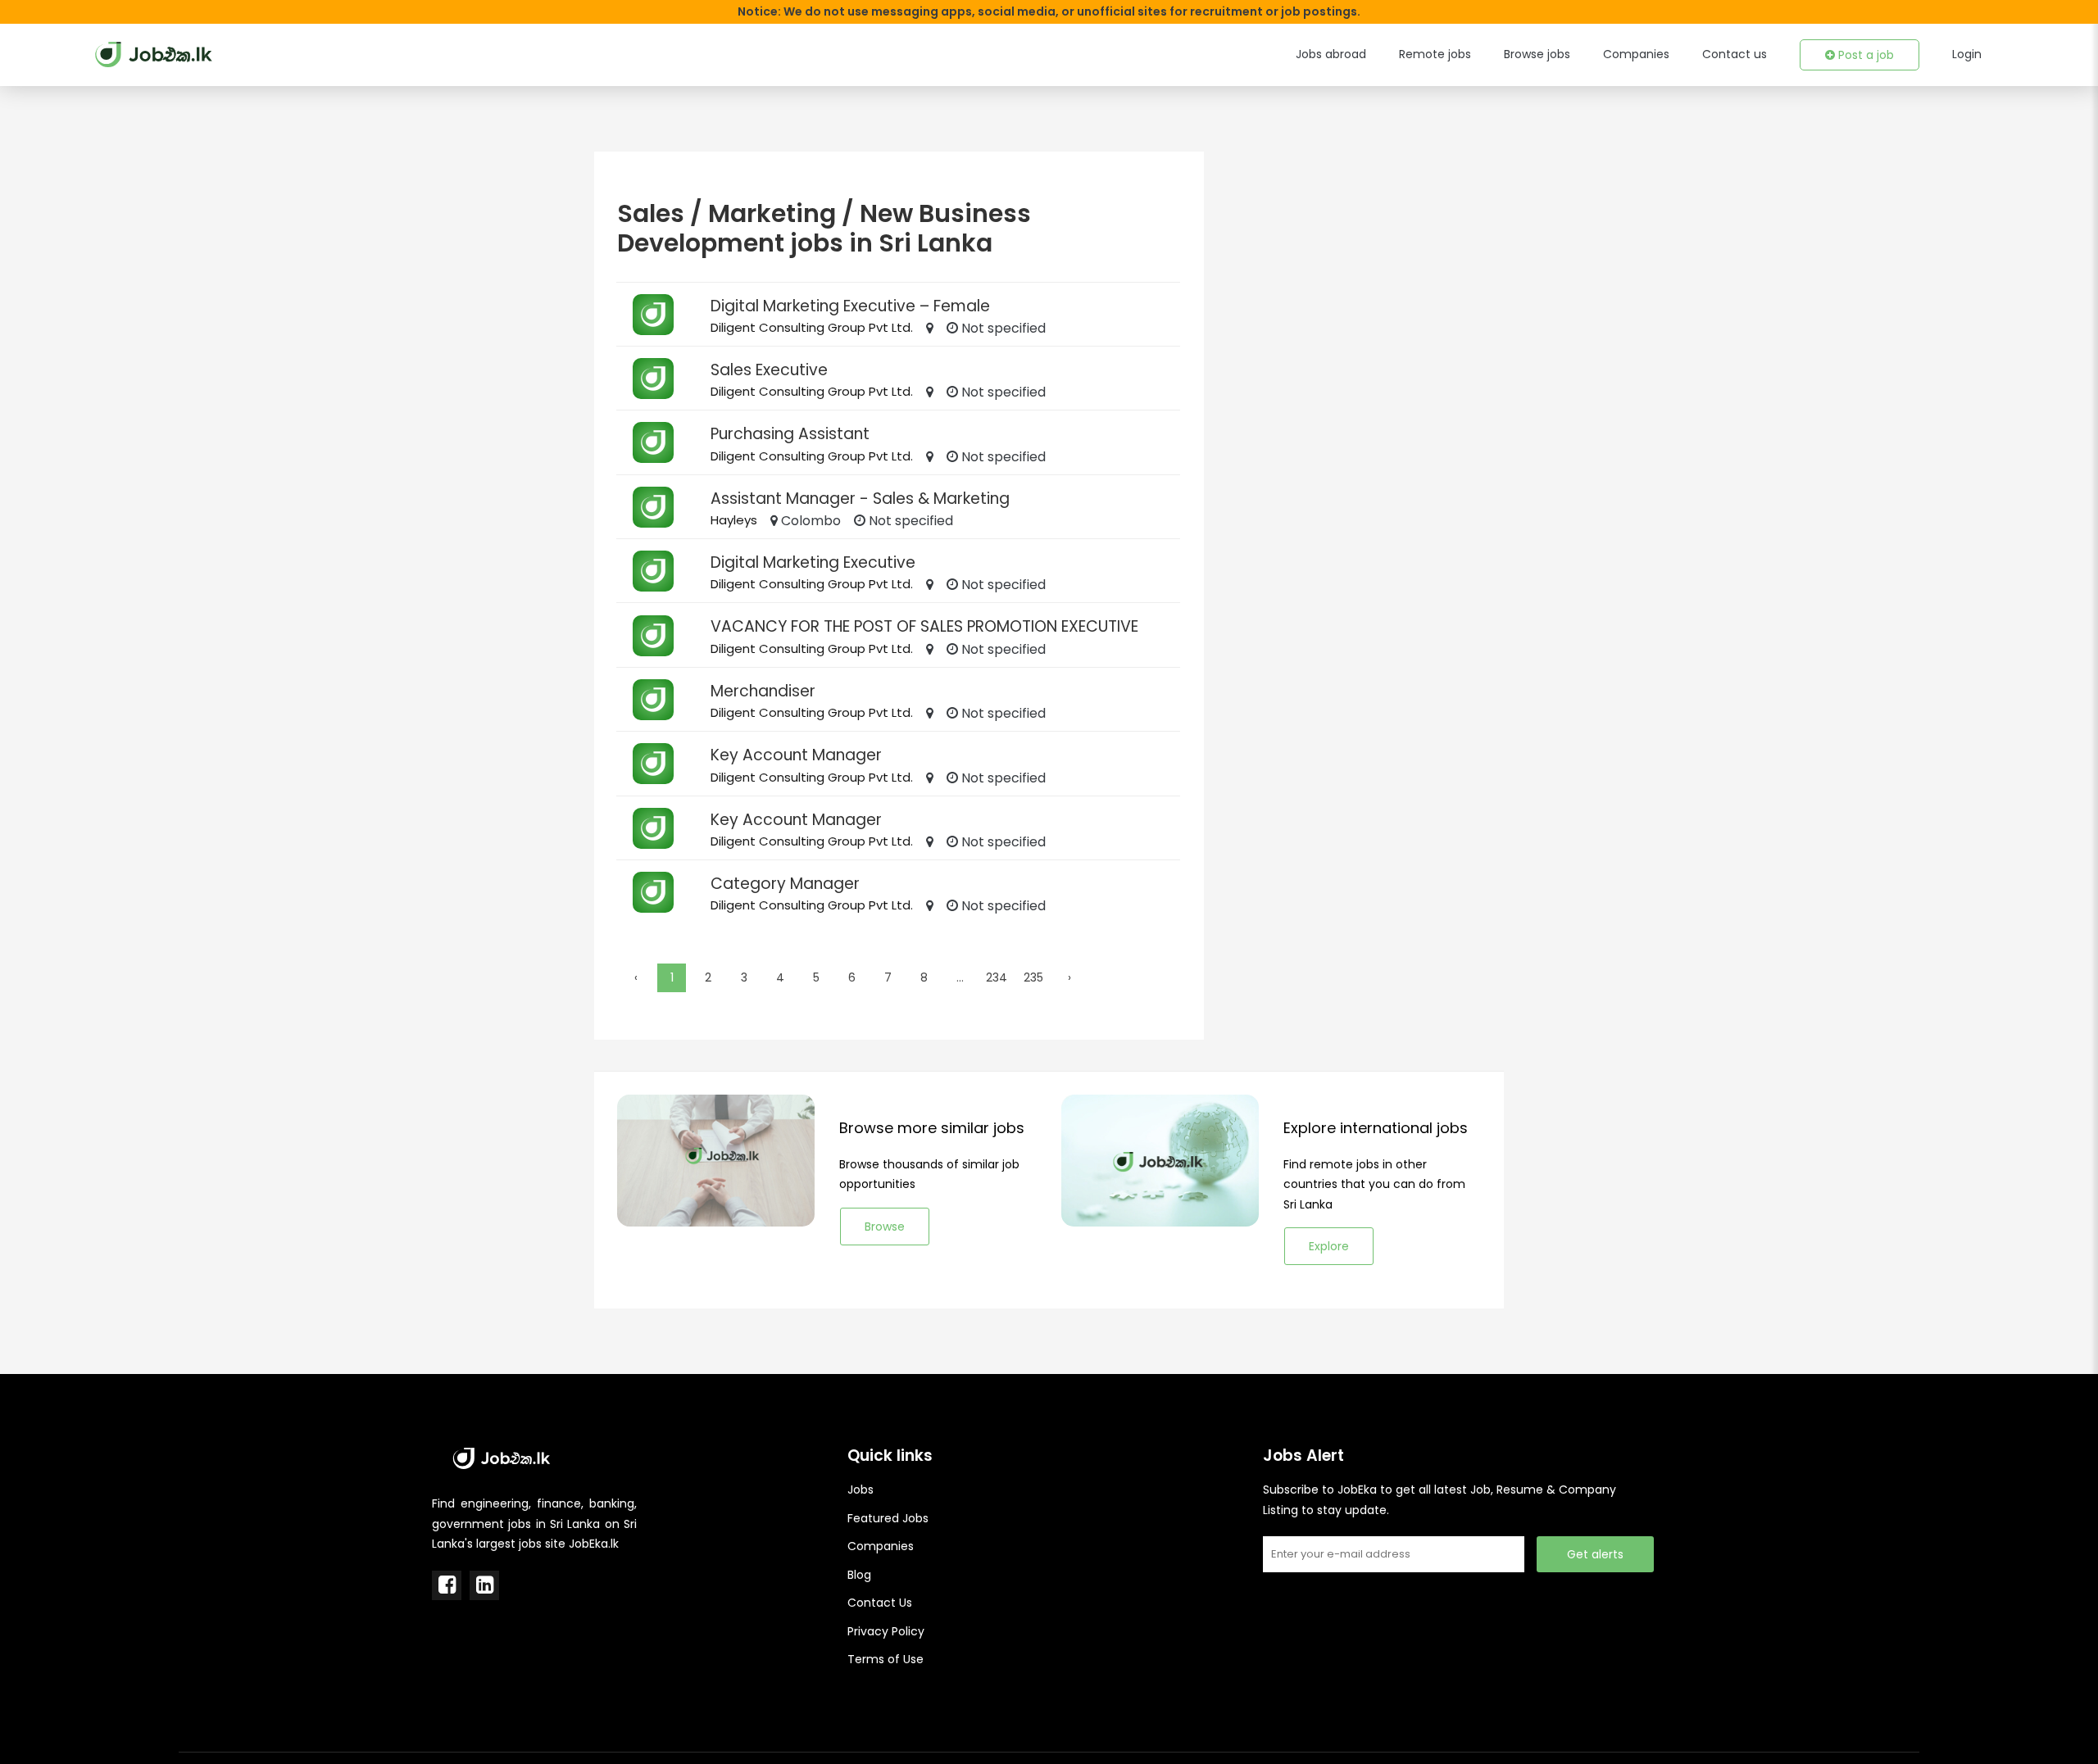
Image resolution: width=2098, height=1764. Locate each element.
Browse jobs (1537, 54)
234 (997, 977)
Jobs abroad (1331, 54)
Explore (1329, 1246)
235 (1033, 977)
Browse (885, 1227)
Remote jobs (1435, 54)
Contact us (1735, 54)
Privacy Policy (886, 1631)
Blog (859, 1575)
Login (1967, 54)
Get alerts (1595, 1554)
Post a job (1864, 55)
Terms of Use (886, 1659)
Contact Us (880, 1603)
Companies (1636, 54)
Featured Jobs (888, 1518)
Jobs (861, 1490)
